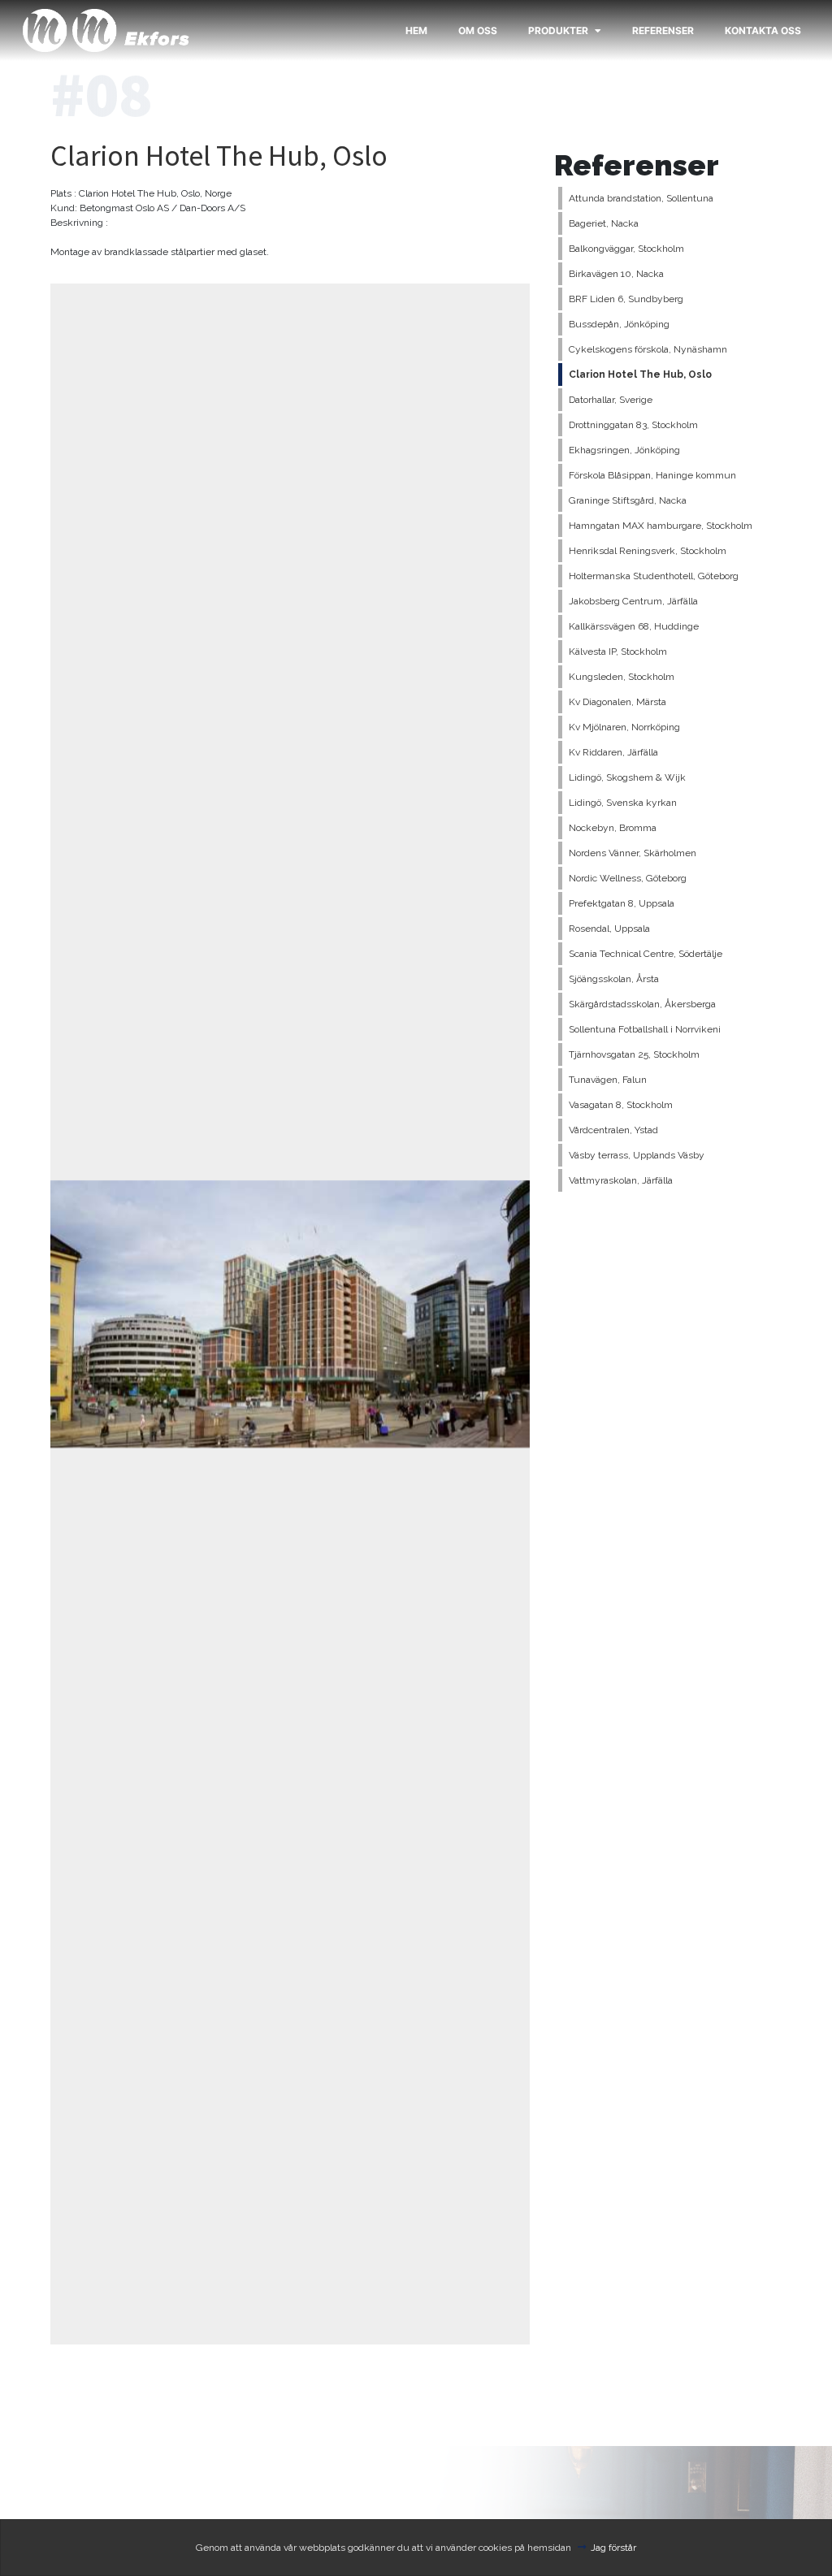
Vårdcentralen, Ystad (613, 1130)
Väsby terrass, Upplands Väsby (637, 1155)
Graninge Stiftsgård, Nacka (628, 500)
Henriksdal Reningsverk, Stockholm (648, 551)
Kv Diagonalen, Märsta (617, 702)
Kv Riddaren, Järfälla (613, 752)
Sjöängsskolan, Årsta (614, 979)
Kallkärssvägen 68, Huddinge (634, 626)
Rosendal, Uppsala (609, 929)
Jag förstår (613, 2548)
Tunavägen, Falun (608, 1080)
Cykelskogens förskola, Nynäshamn (648, 349)
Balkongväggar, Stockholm (626, 249)
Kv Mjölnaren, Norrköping (624, 727)
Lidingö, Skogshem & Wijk (627, 777)
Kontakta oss (763, 30)
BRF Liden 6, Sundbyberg (626, 299)
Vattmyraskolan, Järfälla (621, 1180)
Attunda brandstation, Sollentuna (641, 198)
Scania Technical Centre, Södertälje (646, 954)
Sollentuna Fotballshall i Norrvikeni (645, 1029)
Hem (416, 30)
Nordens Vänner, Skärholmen (633, 853)
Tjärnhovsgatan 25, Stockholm (634, 1054)
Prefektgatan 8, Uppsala (622, 903)
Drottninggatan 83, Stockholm (633, 425)
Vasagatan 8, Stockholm (621, 1105)
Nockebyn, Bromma (613, 828)
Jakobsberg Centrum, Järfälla (633, 601)
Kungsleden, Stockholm (622, 677)
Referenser (663, 30)
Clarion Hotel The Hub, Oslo (640, 374)
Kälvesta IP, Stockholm (618, 652)
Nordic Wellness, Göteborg (628, 878)
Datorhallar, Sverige (611, 400)
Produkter (558, 30)
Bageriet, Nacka (604, 223)
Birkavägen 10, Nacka (616, 274)
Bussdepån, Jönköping (619, 324)
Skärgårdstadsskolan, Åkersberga (642, 1004)
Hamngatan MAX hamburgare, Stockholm (661, 526)
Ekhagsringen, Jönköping (624, 450)
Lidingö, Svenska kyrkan (623, 803)
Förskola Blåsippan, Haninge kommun (652, 475)
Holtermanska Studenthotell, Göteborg (654, 576)
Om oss (478, 30)
